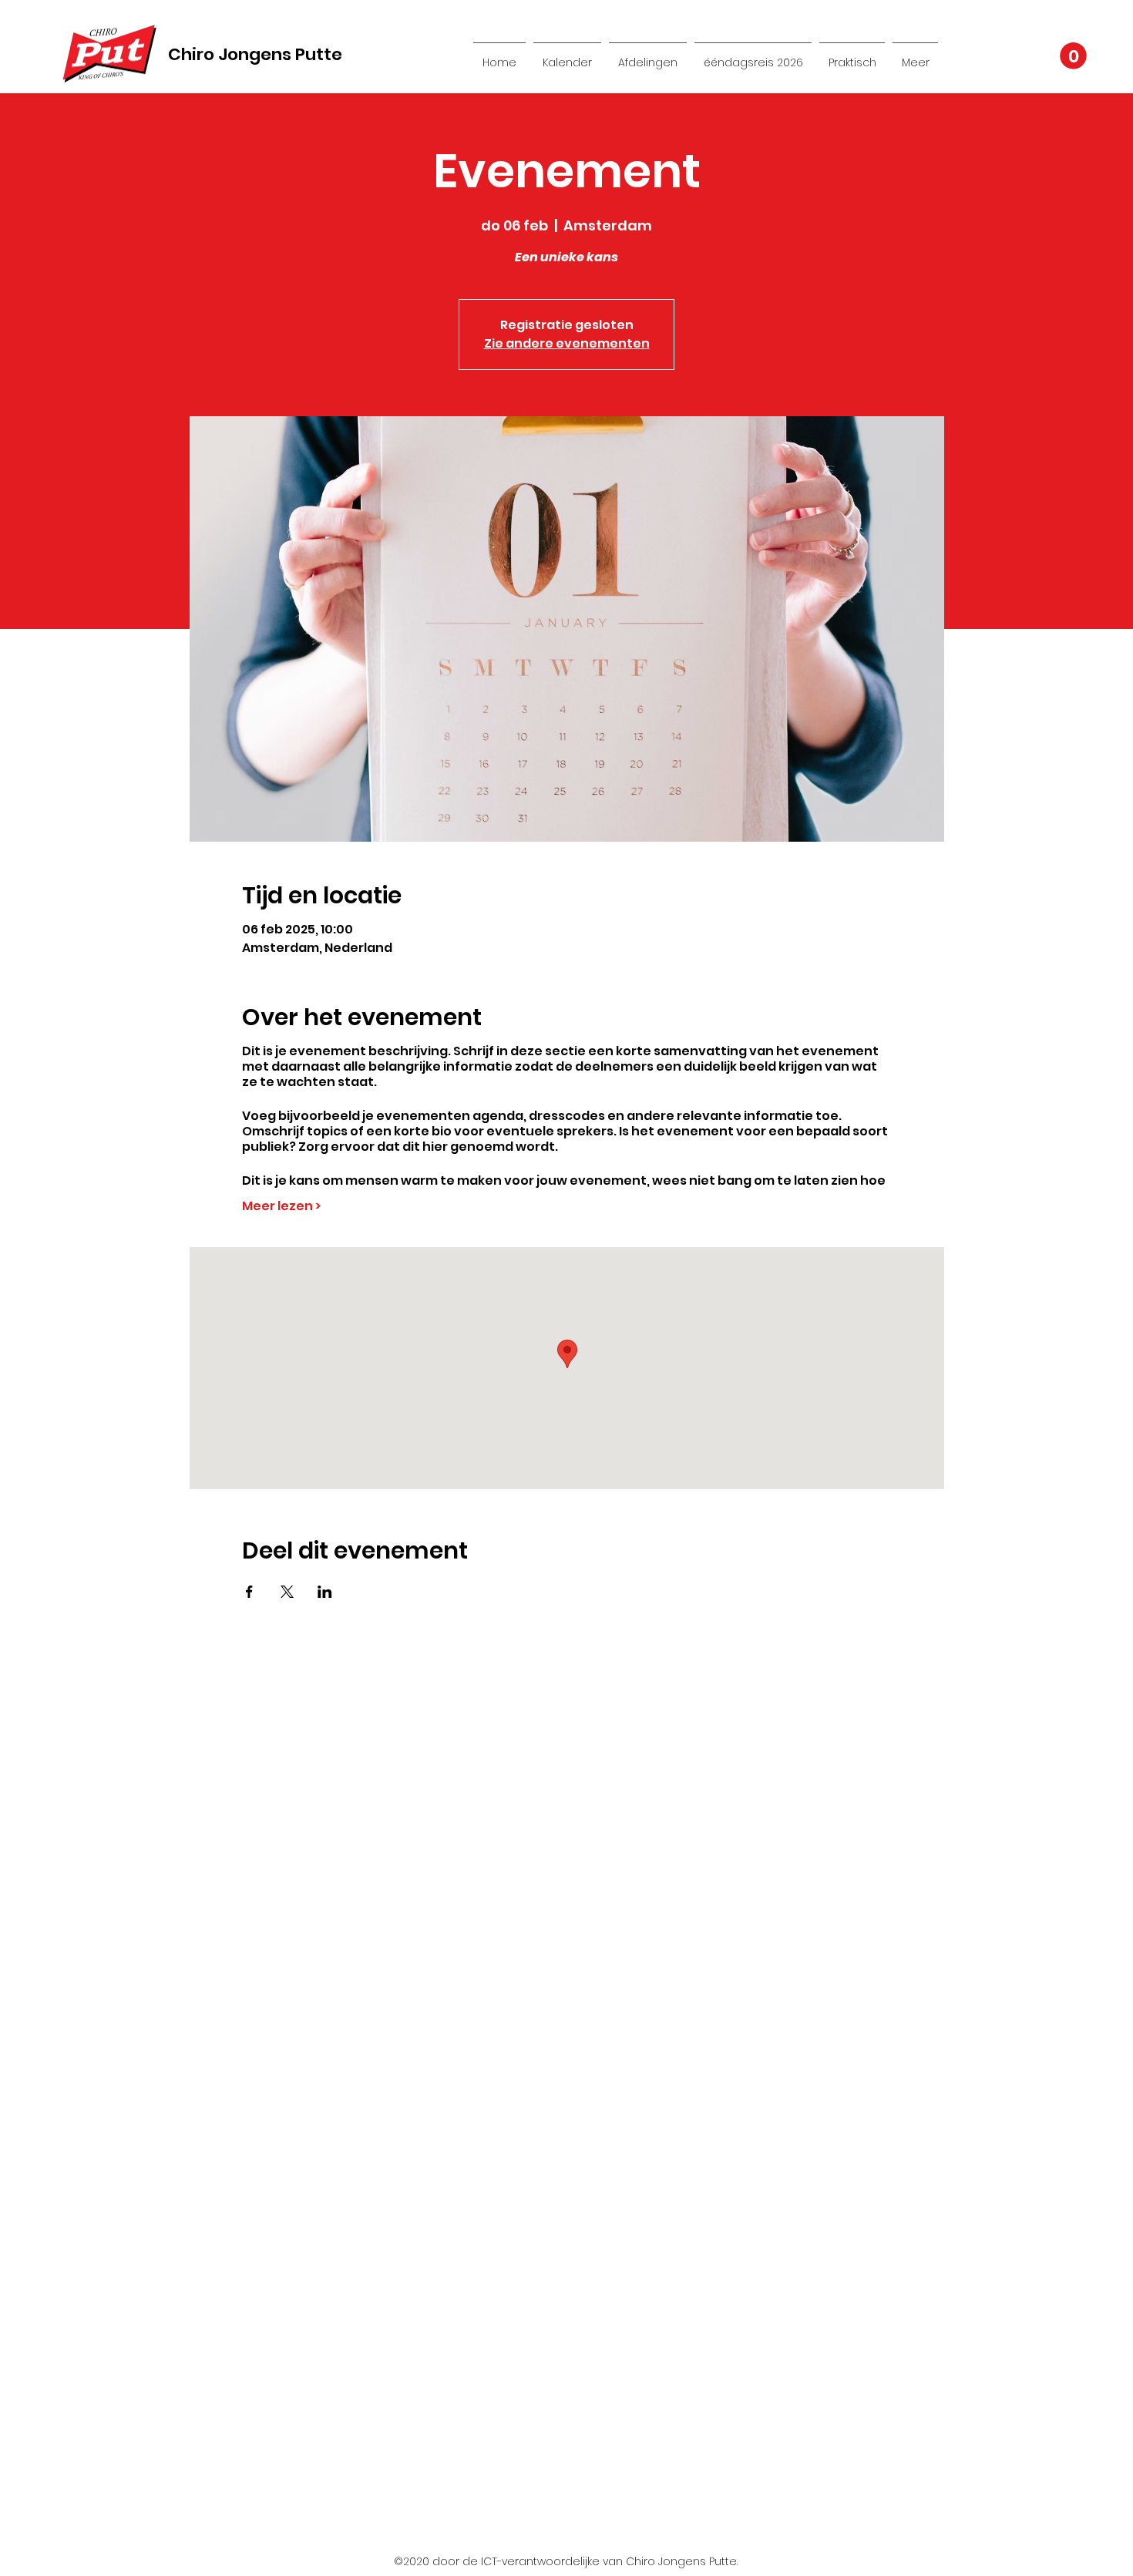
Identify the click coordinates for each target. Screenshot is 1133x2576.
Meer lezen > (281, 1206)
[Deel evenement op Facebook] (249, 1592)
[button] (1073, 56)
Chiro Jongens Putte (255, 54)
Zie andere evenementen (567, 343)
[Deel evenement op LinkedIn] (325, 1592)
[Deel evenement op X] (287, 1592)
